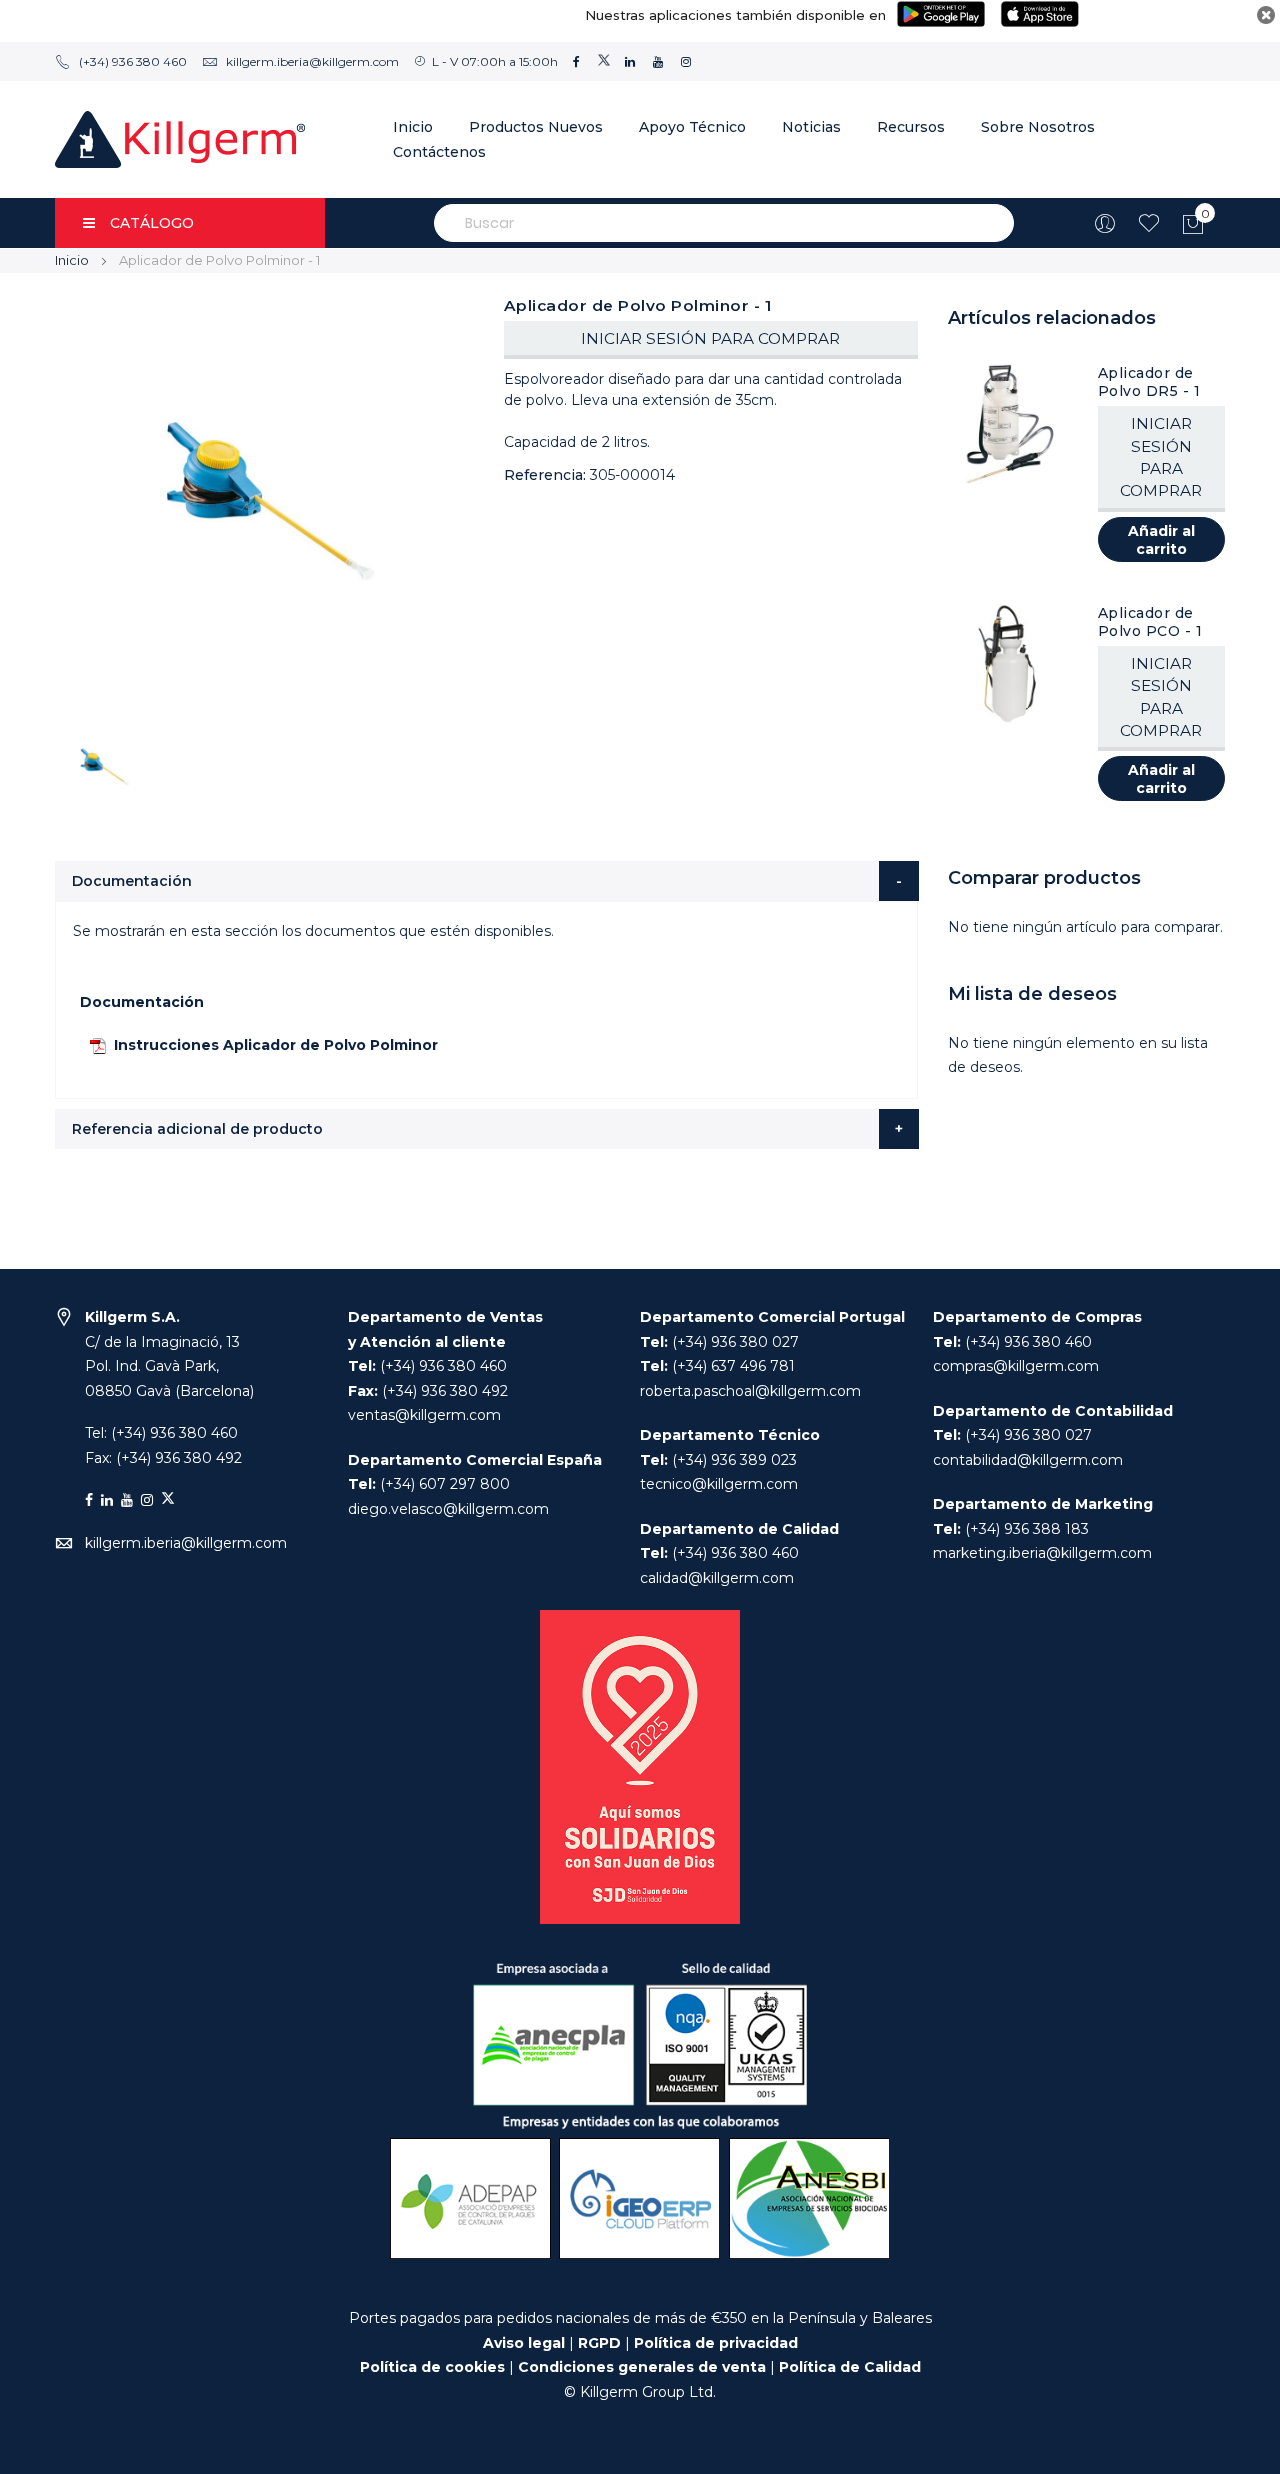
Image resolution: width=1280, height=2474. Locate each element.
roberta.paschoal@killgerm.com (750, 1391)
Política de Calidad (850, 2367)
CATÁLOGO (152, 223)
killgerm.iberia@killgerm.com (312, 61)
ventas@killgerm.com (424, 1415)
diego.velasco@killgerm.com (448, 1509)
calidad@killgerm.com (717, 1578)
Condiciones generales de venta (644, 2367)
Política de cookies (432, 2367)
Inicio (72, 260)
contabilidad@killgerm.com (1028, 1460)
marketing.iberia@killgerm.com (1042, 1553)
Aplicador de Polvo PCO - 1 (1150, 622)
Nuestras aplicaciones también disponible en (735, 15)
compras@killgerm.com (1016, 1366)
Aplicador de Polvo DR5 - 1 (1149, 382)
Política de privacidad (716, 2343)
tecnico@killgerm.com (719, 1484)
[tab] (487, 881)
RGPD (599, 2343)
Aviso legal (524, 2343)
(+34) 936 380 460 (133, 61)
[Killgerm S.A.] (180, 139)
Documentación (132, 881)
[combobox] (724, 223)
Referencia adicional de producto (197, 1129)
